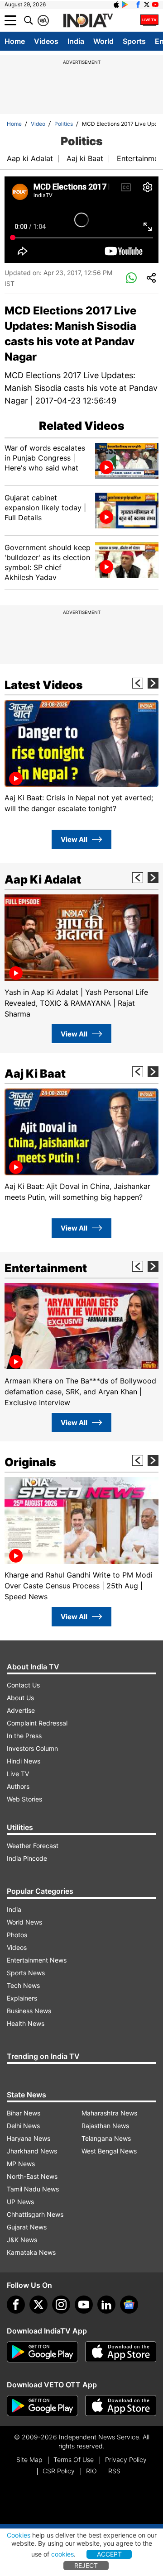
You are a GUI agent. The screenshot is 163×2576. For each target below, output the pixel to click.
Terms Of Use (74, 2460)
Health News (26, 2023)
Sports (134, 41)
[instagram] (61, 2305)
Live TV (18, 1774)
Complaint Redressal (37, 1723)
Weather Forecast (33, 1846)
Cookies (19, 2535)
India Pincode (27, 1858)
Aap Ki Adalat (43, 879)
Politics (64, 124)
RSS (114, 2471)
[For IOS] (121, 2406)
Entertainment (46, 1268)
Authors (18, 1786)
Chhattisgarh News (35, 2214)
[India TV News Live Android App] (43, 2352)
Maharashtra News (109, 2113)
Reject (86, 2565)
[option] (81, 757)
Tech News (23, 1985)
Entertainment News (37, 1960)
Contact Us (23, 1685)
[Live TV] (149, 20)
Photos (17, 1935)
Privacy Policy (126, 2460)
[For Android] (43, 2406)
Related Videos (82, 426)
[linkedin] (106, 2305)
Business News (29, 2011)
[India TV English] (88, 21)
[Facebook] (16, 2305)
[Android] (125, 5)
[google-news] (129, 2305)
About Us (20, 1698)
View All (74, 839)
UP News (20, 2202)
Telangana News (106, 2138)
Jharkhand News (32, 2151)
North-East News (32, 2176)
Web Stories (24, 1799)
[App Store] (121, 2352)
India (76, 41)
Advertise (21, 1710)
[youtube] (84, 2305)
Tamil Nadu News (33, 2189)
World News (24, 1922)
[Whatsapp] (131, 278)
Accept (109, 2554)
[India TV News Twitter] (147, 5)
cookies (62, 2554)
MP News (21, 2164)
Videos (46, 41)
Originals (30, 1462)
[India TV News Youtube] (155, 5)
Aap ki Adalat (30, 158)
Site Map (29, 2460)
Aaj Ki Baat (35, 1074)
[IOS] (116, 5)
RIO (91, 2471)
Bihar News (24, 2113)
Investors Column (32, 1748)
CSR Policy (59, 2471)
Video (38, 124)
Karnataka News (31, 2252)
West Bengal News (109, 2151)
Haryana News (29, 2138)
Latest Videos (44, 685)
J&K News (22, 2240)
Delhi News (23, 2126)
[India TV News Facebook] (138, 5)
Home (15, 41)
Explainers (22, 1998)
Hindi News (24, 1761)
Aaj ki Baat (85, 158)
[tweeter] (38, 2305)
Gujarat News (27, 2227)
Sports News (26, 1973)
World (103, 41)
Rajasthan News (105, 2126)
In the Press (24, 1736)
